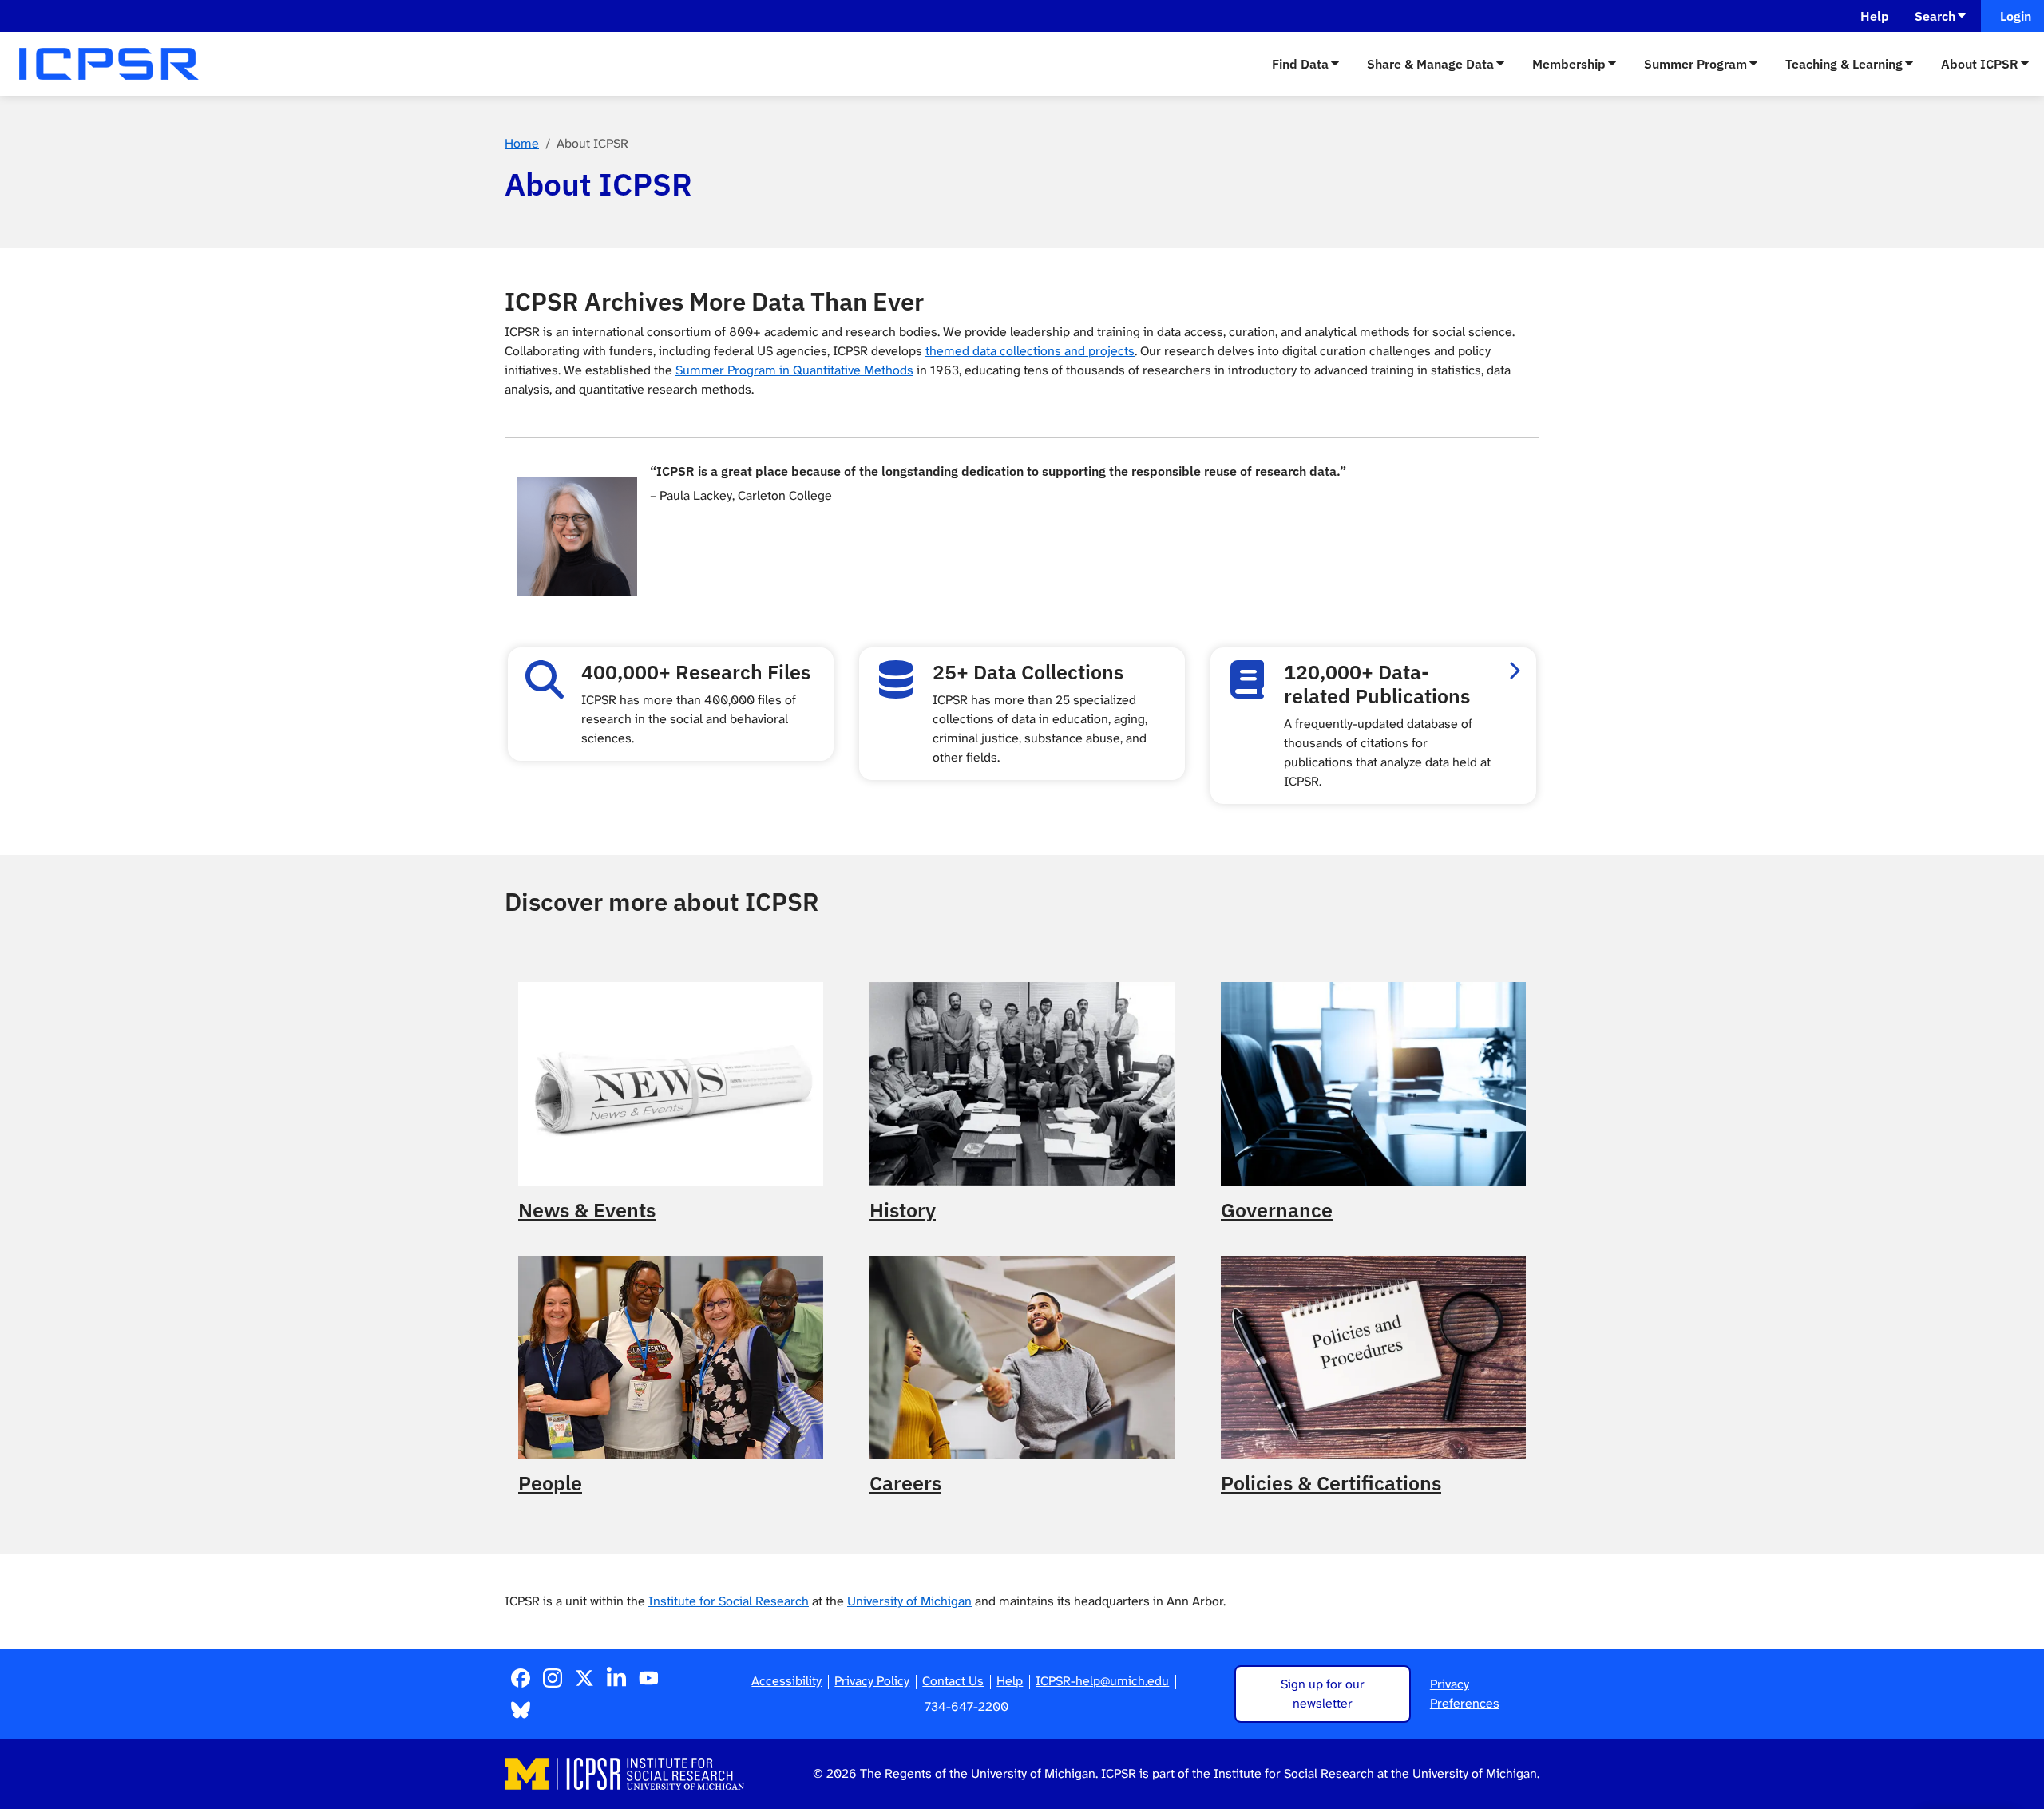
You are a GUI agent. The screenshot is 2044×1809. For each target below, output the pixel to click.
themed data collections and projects (1030, 351)
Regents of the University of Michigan (990, 1773)
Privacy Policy (872, 1681)
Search (1935, 16)
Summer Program (1695, 64)
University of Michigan (909, 1601)
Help (1875, 16)
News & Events (587, 1210)
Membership (1569, 64)
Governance (1277, 1210)
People (550, 1483)
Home (522, 143)
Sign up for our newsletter (1323, 1694)
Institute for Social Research (729, 1601)
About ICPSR (1980, 64)
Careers (905, 1483)
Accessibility (786, 1681)
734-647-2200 (967, 1706)
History (903, 1210)
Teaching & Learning (1844, 64)
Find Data (1300, 64)
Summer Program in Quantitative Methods (794, 370)
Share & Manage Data (1430, 64)
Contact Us (953, 1681)
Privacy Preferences (1465, 1694)
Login (2012, 16)
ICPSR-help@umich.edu (1102, 1681)
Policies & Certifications (1331, 1483)
